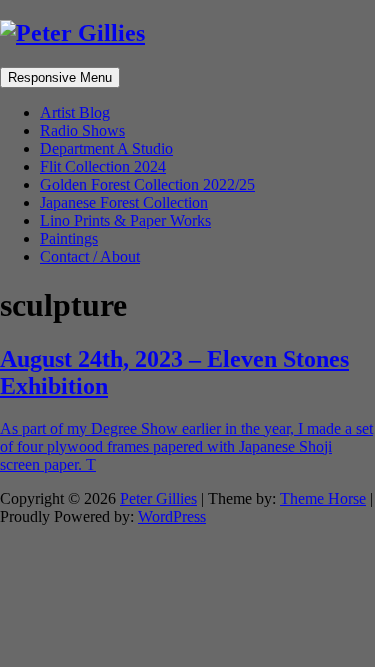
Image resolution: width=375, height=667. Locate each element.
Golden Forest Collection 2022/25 (147, 184)
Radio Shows (82, 130)
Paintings (69, 238)
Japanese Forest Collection (124, 202)
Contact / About (90, 256)
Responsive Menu (60, 77)
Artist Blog (75, 112)
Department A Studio (106, 148)
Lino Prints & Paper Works (125, 220)
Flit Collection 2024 (103, 166)
